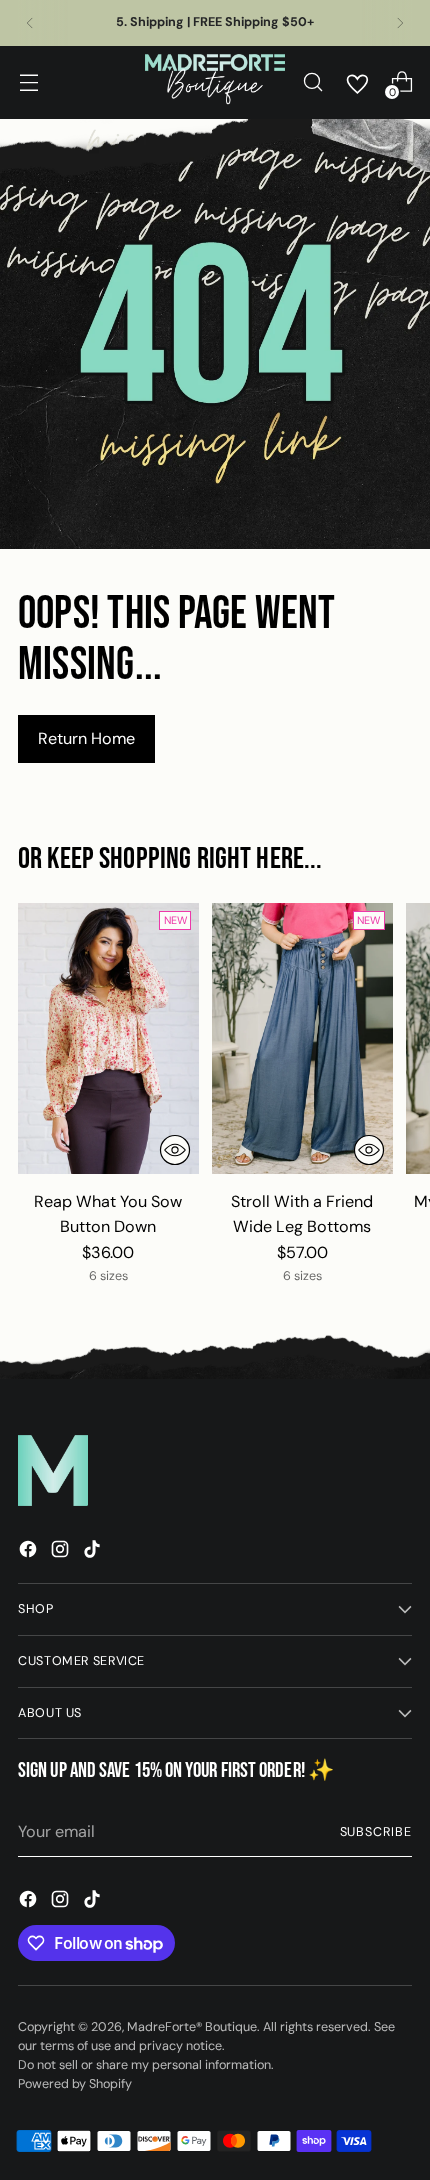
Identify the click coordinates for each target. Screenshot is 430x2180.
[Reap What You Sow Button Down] (108, 1038)
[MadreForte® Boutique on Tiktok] (94, 1552)
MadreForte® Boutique (192, 2027)
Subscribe (376, 1832)
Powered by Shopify (75, 2084)
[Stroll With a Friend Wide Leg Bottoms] (302, 1038)
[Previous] (30, 23)
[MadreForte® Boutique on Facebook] (30, 1552)
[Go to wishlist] (357, 82)
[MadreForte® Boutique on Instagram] (62, 1552)
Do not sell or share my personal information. (146, 2065)
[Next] (400, 23)
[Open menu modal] (28, 82)
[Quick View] (175, 1150)
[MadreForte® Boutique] (215, 82)
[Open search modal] (312, 82)
